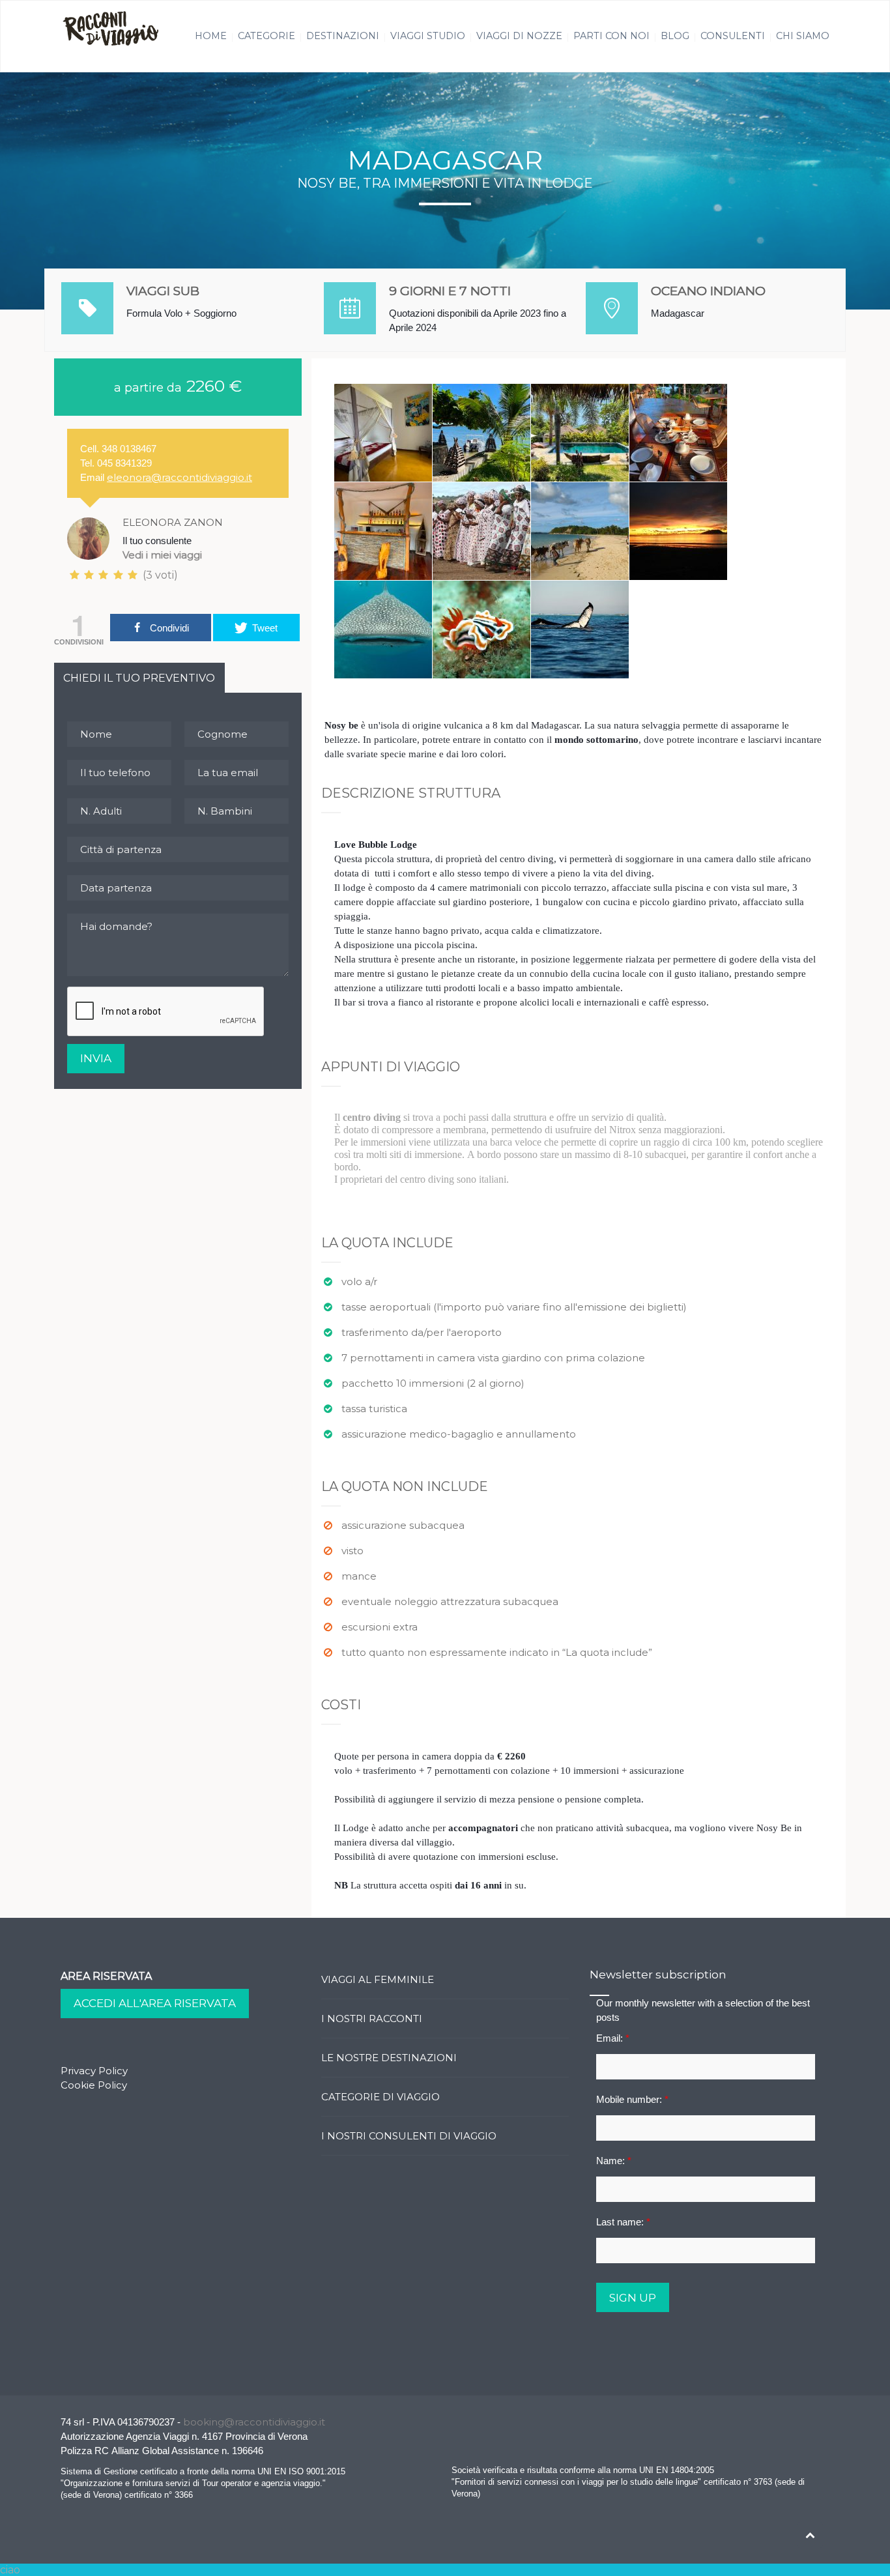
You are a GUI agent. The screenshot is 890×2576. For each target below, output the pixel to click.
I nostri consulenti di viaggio (409, 2136)
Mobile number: (632, 2099)
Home (211, 36)
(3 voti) (159, 575)
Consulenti (733, 36)
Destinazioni (343, 36)
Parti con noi (611, 36)
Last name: (623, 2222)
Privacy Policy (94, 2071)
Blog (675, 36)
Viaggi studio (428, 36)
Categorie (266, 36)
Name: (614, 2161)
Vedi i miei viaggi (162, 555)
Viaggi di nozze (519, 36)
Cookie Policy (94, 2085)
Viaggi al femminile (378, 1979)
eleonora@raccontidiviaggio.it (179, 477)
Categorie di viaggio (380, 2097)
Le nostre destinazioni (389, 2058)
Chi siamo (803, 36)
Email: (613, 2038)
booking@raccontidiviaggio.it (254, 2422)
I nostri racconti (372, 2019)
